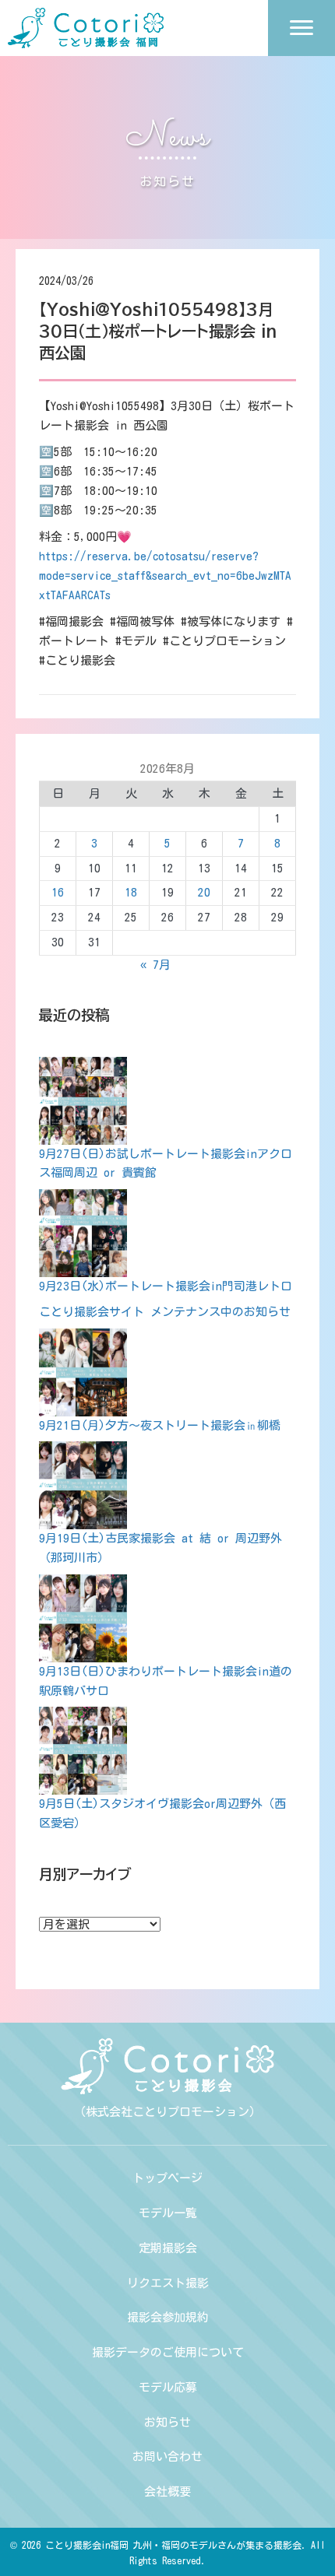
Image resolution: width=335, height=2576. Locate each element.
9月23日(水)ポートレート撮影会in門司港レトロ (166, 1286)
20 (204, 892)
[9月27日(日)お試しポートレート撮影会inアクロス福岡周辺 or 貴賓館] (83, 1101)
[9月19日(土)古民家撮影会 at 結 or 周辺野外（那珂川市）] (83, 1485)
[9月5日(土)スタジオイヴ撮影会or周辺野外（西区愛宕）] (83, 1751)
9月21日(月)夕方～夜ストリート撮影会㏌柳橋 (160, 1425)
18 (131, 892)
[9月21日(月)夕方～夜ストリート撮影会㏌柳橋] (83, 1372)
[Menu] (301, 28)
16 (58, 892)
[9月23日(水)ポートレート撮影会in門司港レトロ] (83, 1233)
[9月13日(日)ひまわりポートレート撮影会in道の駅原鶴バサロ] (83, 1618)
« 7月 (155, 965)
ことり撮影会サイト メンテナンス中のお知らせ (165, 1312)
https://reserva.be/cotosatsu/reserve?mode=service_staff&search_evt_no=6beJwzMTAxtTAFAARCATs (165, 576)
